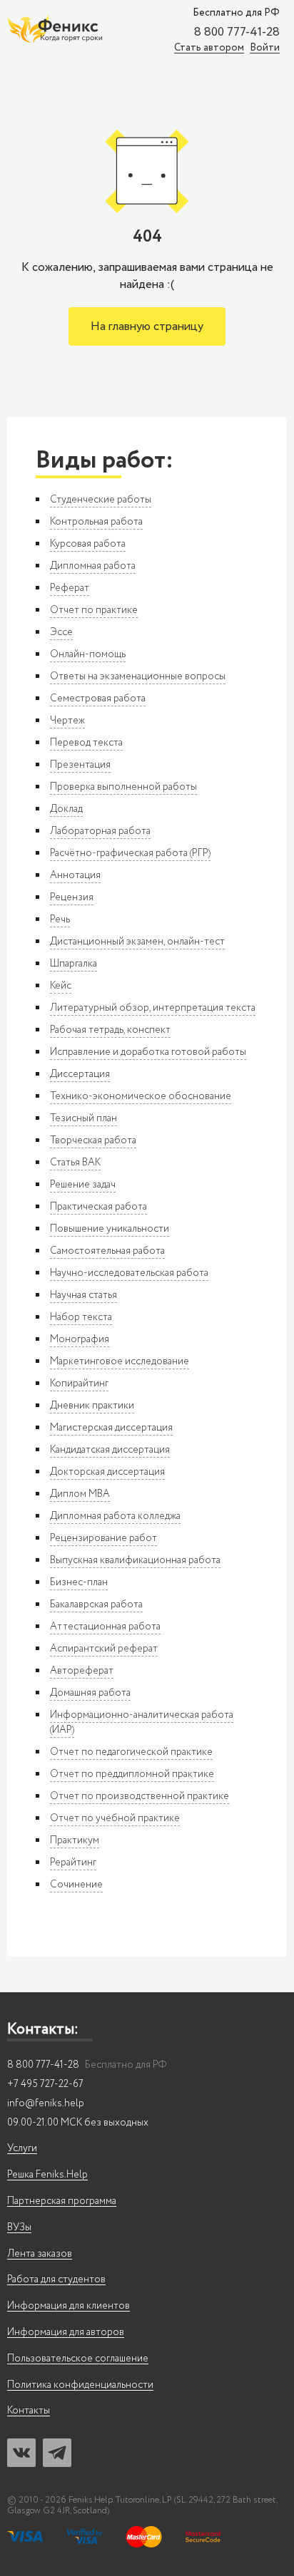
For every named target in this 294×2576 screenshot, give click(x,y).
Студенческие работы (101, 500)
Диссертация (80, 1074)
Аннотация (75, 875)
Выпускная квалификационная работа (135, 1560)
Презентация (80, 765)
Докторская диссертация (107, 1472)
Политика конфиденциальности (80, 2385)
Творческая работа (93, 1140)
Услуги (22, 2149)
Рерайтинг (73, 1863)
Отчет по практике (94, 610)
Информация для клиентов (69, 2306)
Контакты (29, 2411)
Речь (60, 919)
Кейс (61, 986)
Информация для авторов (66, 2333)
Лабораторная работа (100, 831)
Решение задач (83, 1185)
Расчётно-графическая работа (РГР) (130, 853)
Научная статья (83, 1295)
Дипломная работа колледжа (115, 1516)
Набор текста (81, 1317)
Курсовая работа (88, 544)
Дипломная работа (93, 566)
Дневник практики (92, 1406)
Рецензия (72, 897)
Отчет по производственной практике (140, 1796)
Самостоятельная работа (107, 1251)
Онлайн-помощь (88, 654)
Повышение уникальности (110, 1229)
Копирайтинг (79, 1384)
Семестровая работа (98, 699)
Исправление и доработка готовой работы (148, 1052)
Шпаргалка (73, 964)
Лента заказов (40, 2254)
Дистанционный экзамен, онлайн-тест (137, 942)
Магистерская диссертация (111, 1428)
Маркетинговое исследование (120, 1361)
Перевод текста (86, 743)
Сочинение (76, 1885)
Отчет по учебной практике (115, 1818)
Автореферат (82, 1671)
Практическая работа (98, 1207)
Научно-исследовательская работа (129, 1273)
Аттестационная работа (105, 1627)
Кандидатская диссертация (110, 1450)
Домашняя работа (90, 1693)
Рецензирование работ (103, 1538)
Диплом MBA (80, 1494)
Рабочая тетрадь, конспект (110, 1030)
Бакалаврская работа (96, 1604)
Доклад (66, 809)
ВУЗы (19, 2228)
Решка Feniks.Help (47, 2175)
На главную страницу (147, 327)
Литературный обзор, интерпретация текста (153, 1008)
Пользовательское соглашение (78, 2359)
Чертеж (67, 721)
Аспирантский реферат (104, 1649)
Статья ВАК (75, 1163)
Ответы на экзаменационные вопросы (138, 676)
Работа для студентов (56, 2280)
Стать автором (209, 48)
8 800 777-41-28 (237, 33)
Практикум (75, 1840)
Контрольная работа (96, 522)
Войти (265, 48)
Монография (80, 1339)
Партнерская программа (62, 2201)
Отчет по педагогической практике (131, 1752)
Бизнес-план (79, 1582)
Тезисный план (83, 1118)
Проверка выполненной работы (123, 787)
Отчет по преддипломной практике (132, 1774)
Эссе (61, 632)
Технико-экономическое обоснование (141, 1096)
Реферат (70, 588)
